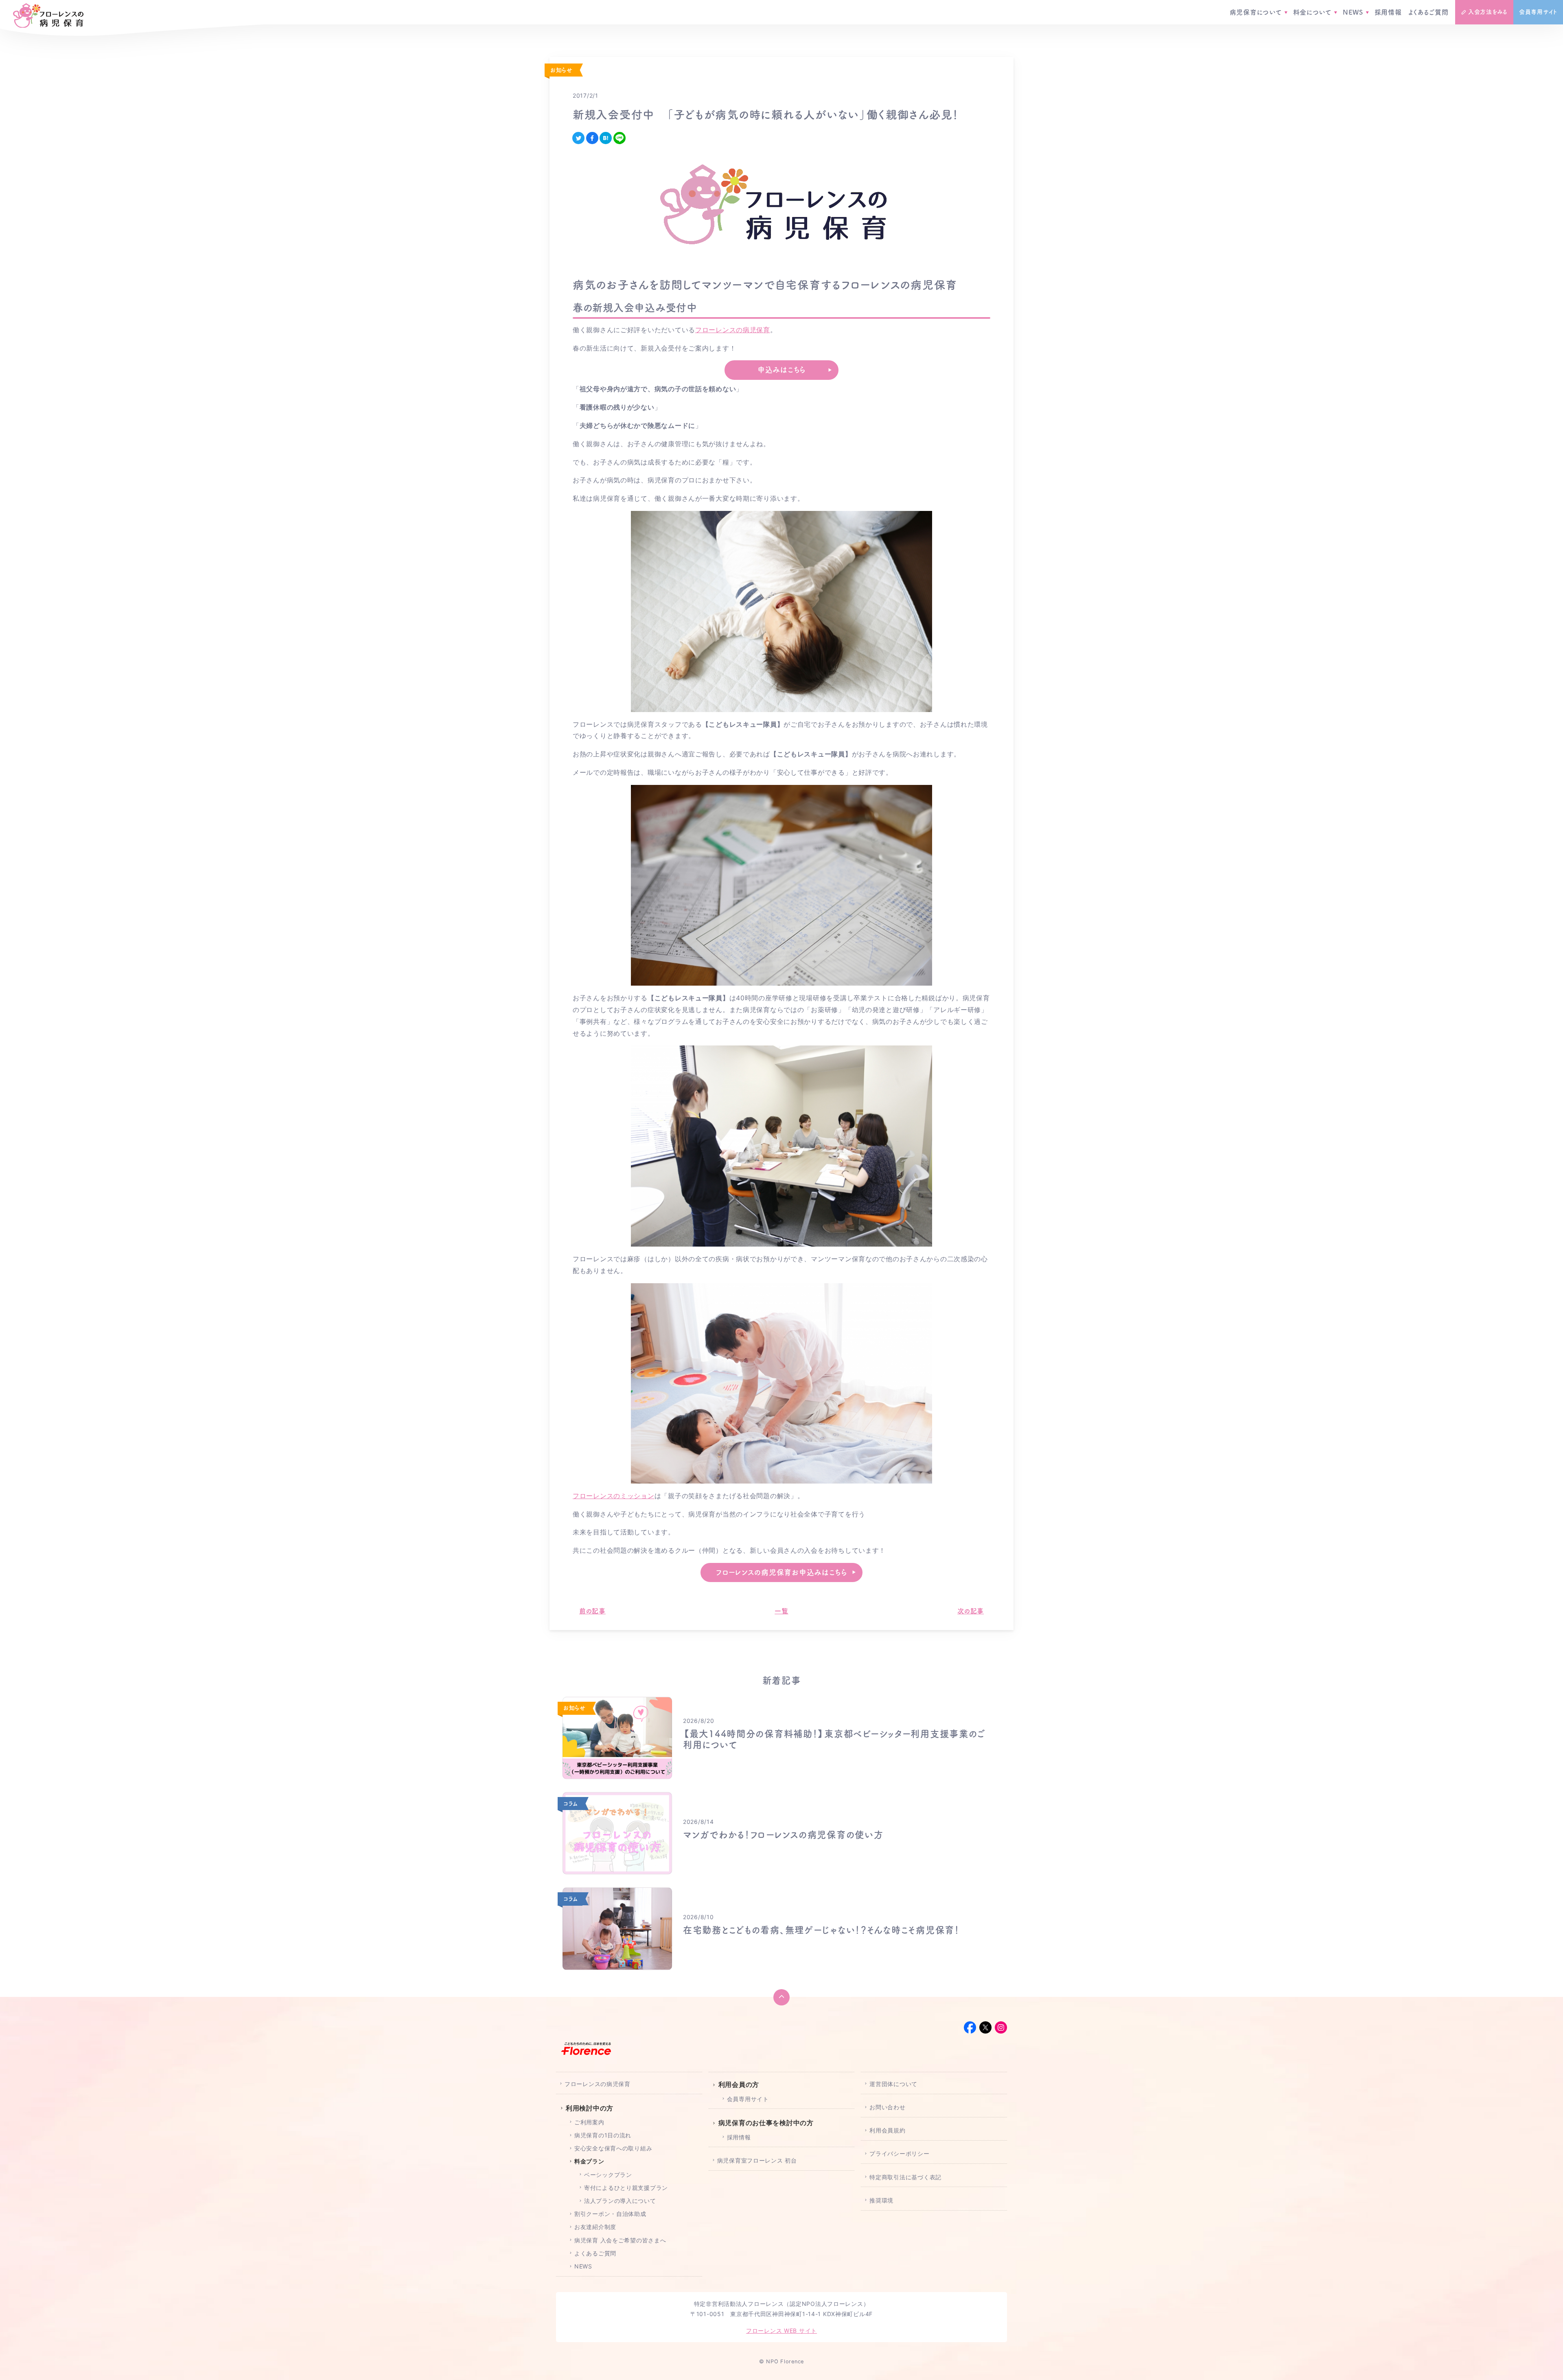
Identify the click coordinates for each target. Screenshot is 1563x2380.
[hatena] (606, 138)
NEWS (1353, 12)
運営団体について (893, 2084)
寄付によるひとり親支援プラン (626, 2188)
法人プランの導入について (620, 2201)
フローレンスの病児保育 (733, 330)
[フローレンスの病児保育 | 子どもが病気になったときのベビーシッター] (48, 16)
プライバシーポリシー (899, 2153)
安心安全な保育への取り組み (613, 2148)
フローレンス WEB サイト (781, 2331)
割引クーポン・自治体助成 (610, 2214)
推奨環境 (881, 2200)
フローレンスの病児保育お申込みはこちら (781, 1572)
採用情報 (1388, 12)
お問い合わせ (887, 2107)
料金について (1312, 12)
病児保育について (1256, 12)
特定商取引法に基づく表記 (905, 2177)
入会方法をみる (1488, 12)
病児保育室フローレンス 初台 (757, 2160)
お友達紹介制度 (595, 2227)
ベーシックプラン (608, 2175)
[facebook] (592, 138)
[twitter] (578, 138)
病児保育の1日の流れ (603, 2135)
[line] (620, 138)
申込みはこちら (781, 370)
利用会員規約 (887, 2130)
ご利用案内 (589, 2122)
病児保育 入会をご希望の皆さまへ (620, 2240)
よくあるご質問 (1428, 12)
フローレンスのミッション (614, 1496)
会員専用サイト (1538, 12)
